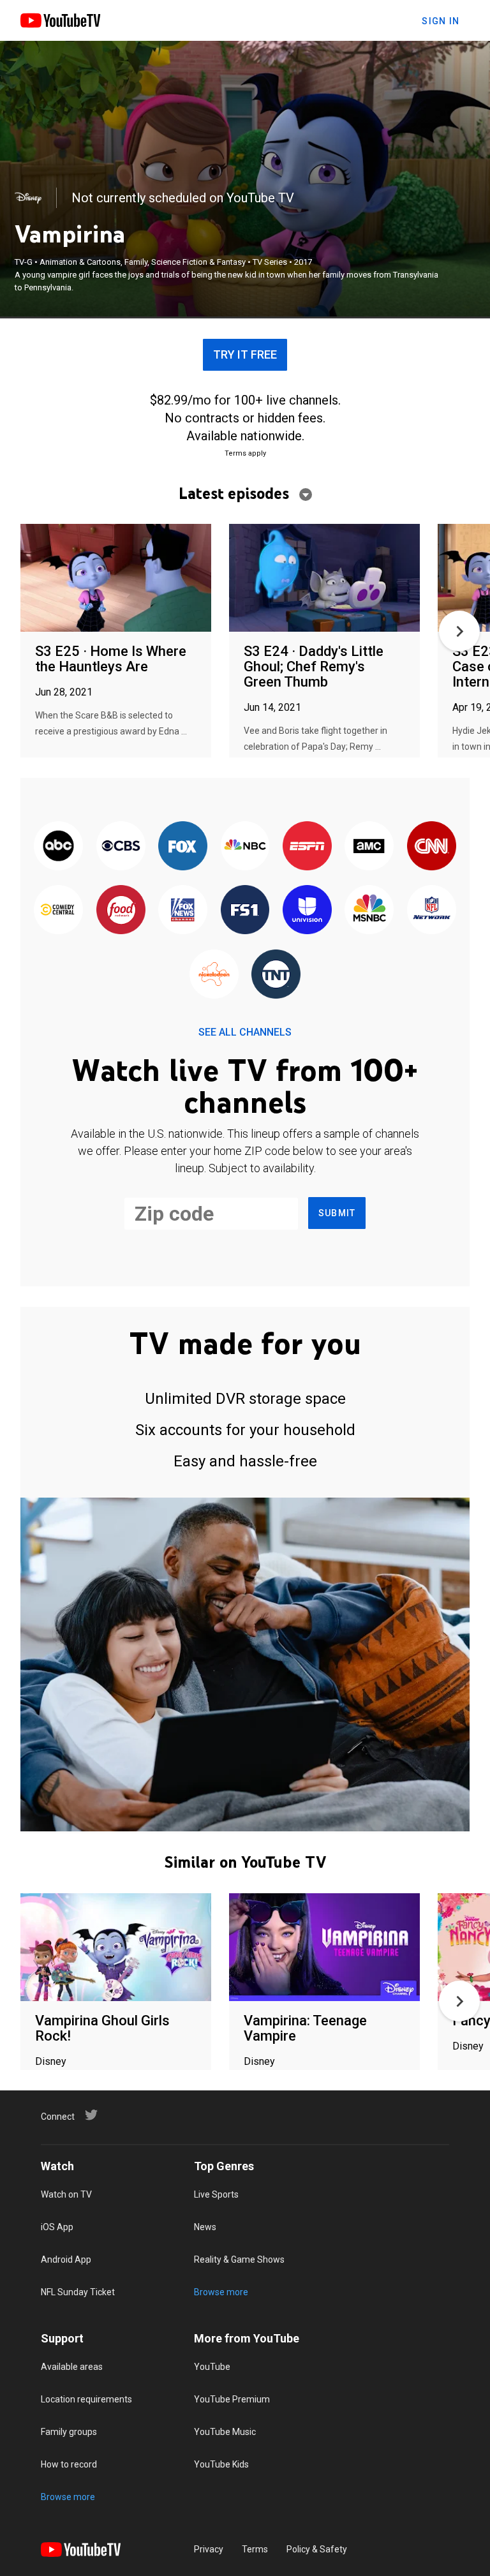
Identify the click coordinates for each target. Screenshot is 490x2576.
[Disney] (28, 198)
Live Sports (216, 2194)
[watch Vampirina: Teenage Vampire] (324, 1948)
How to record (69, 2464)
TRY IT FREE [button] (245, 354)
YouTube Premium (232, 2399)
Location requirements (86, 2399)
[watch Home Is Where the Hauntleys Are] (116, 578)
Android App (66, 2260)
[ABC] (58, 847)
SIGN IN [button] (441, 21)
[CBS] (120, 847)
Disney (51, 2061)
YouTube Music (225, 2432)
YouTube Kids (221, 2464)
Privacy (209, 2549)
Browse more (221, 2292)
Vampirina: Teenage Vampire (305, 2028)
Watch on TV (66, 2194)
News (205, 2227)
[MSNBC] (369, 911)
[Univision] (307, 911)
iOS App (57, 2227)
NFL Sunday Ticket (78, 2292)
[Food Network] (120, 911)
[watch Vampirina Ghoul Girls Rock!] (116, 1948)
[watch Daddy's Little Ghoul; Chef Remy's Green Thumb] (324, 578)
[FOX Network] (183, 847)
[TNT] (276, 975)
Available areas (72, 2367)
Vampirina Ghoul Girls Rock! (102, 2028)
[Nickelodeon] (214, 975)
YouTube (212, 2367)
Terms (255, 2549)
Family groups (69, 2432)
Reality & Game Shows (239, 2260)
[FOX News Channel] (183, 911)
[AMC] (369, 847)
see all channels (245, 1032)
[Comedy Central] (58, 911)
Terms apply (245, 453)
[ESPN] (307, 847)
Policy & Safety (317, 2549)
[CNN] (432, 847)
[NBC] (245, 847)
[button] (459, 631)
